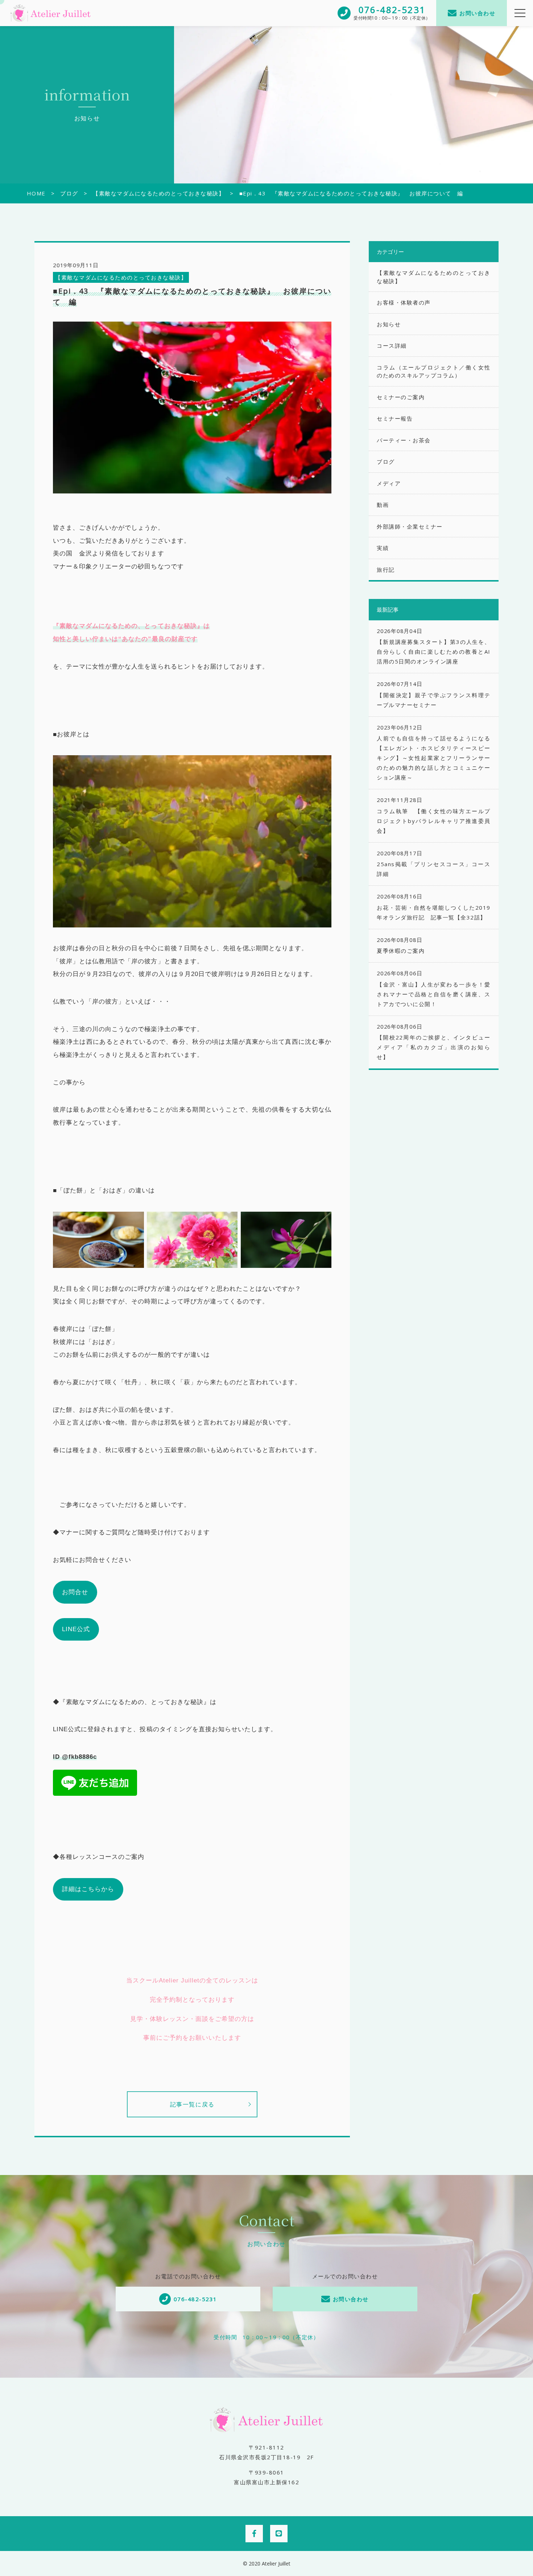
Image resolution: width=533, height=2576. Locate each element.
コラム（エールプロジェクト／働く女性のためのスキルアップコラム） (433, 371)
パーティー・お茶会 (404, 440)
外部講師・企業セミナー (410, 526)
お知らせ (389, 324)
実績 (383, 548)
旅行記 (386, 570)
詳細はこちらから (88, 1889)
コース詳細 (392, 346)
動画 (383, 505)
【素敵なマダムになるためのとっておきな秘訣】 (121, 277)
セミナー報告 (395, 418)
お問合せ (75, 1592)
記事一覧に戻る (192, 2104)
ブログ (386, 462)
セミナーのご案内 (401, 397)
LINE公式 (76, 1629)
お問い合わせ (477, 13)
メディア (389, 483)
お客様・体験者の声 (404, 302)
